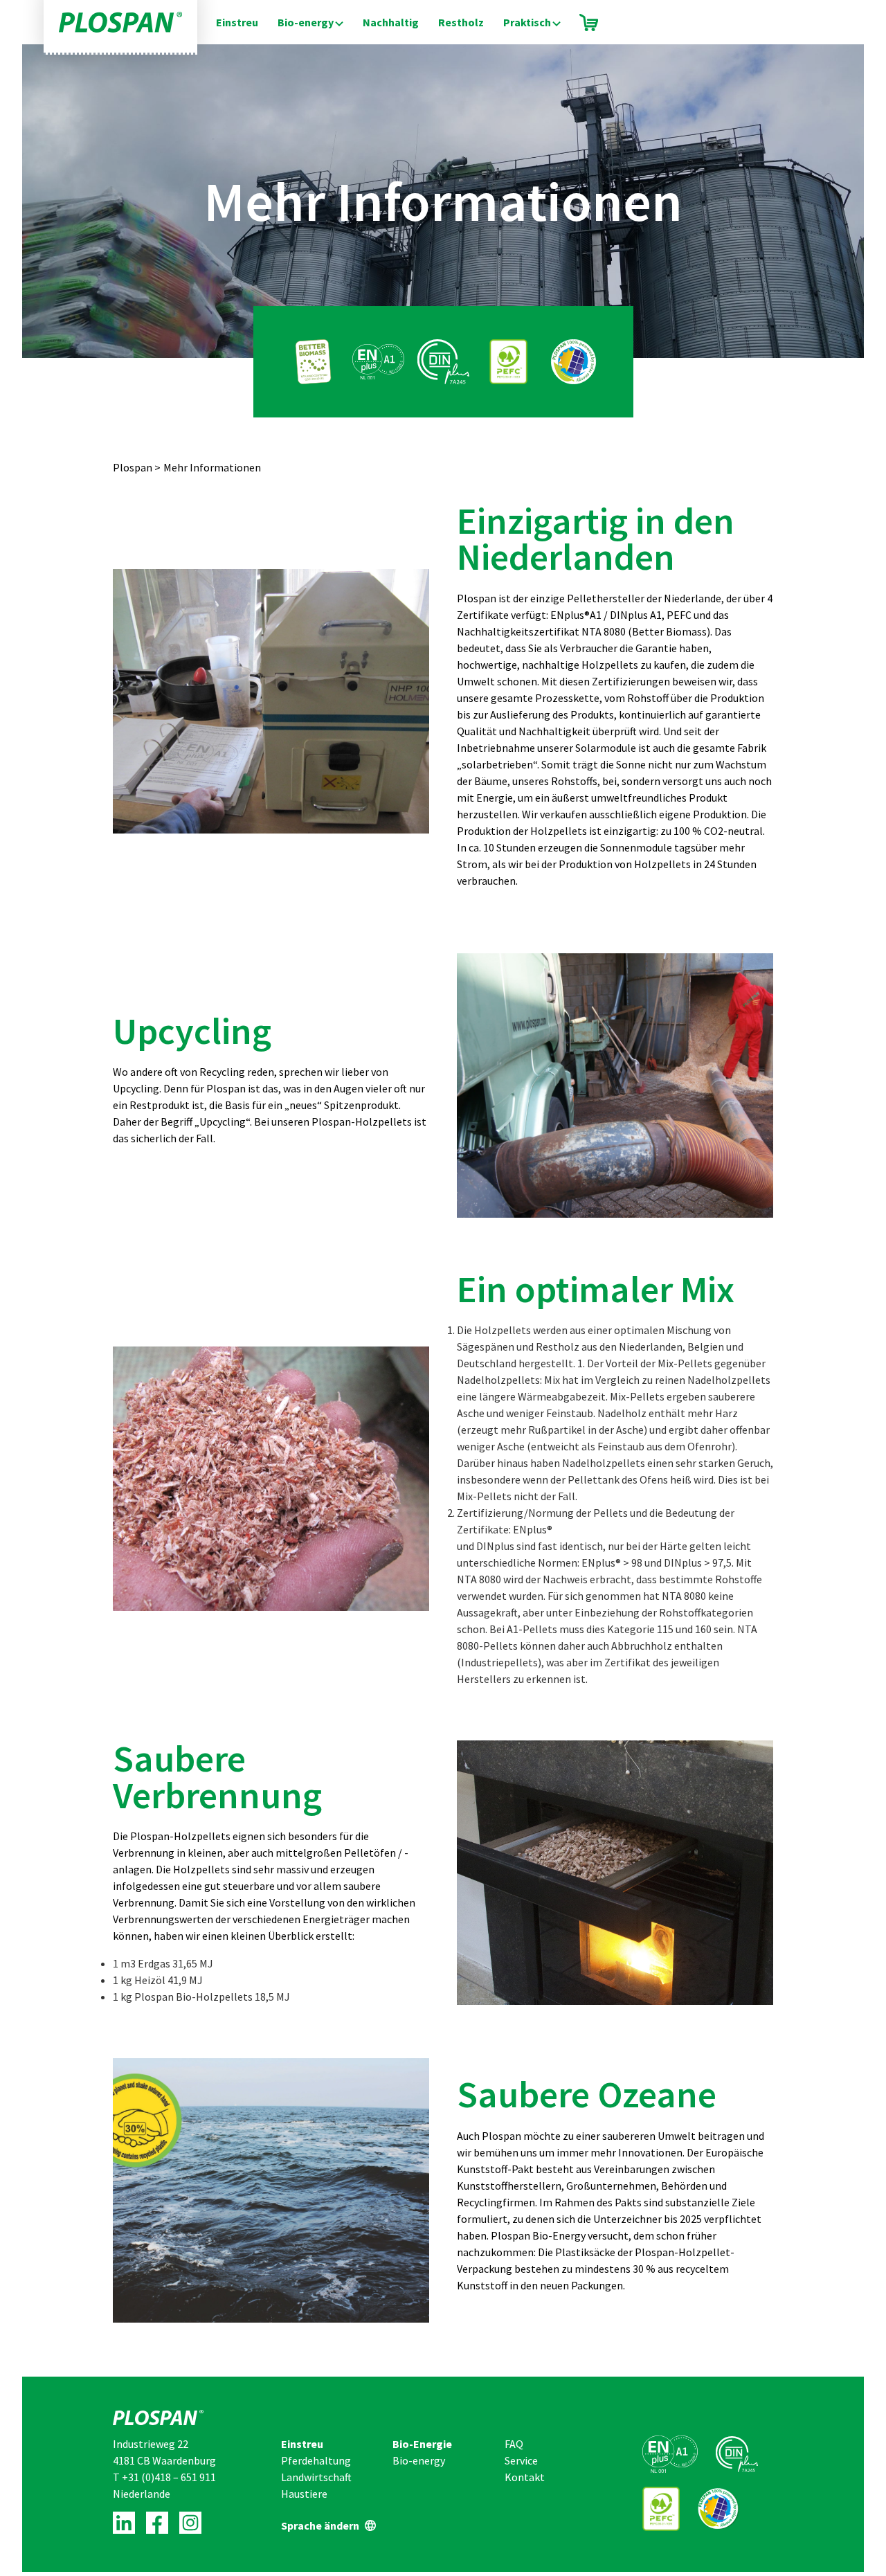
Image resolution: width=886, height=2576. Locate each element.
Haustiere (304, 2494)
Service (521, 2460)
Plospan (133, 467)
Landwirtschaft (316, 2477)
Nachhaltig (391, 22)
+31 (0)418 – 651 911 (169, 2477)
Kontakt (525, 2477)
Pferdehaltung (316, 2460)
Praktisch (527, 22)
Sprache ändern (320, 2525)
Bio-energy (306, 22)
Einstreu (237, 22)
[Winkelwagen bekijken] (589, 22)
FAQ (514, 2444)
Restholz (461, 22)
